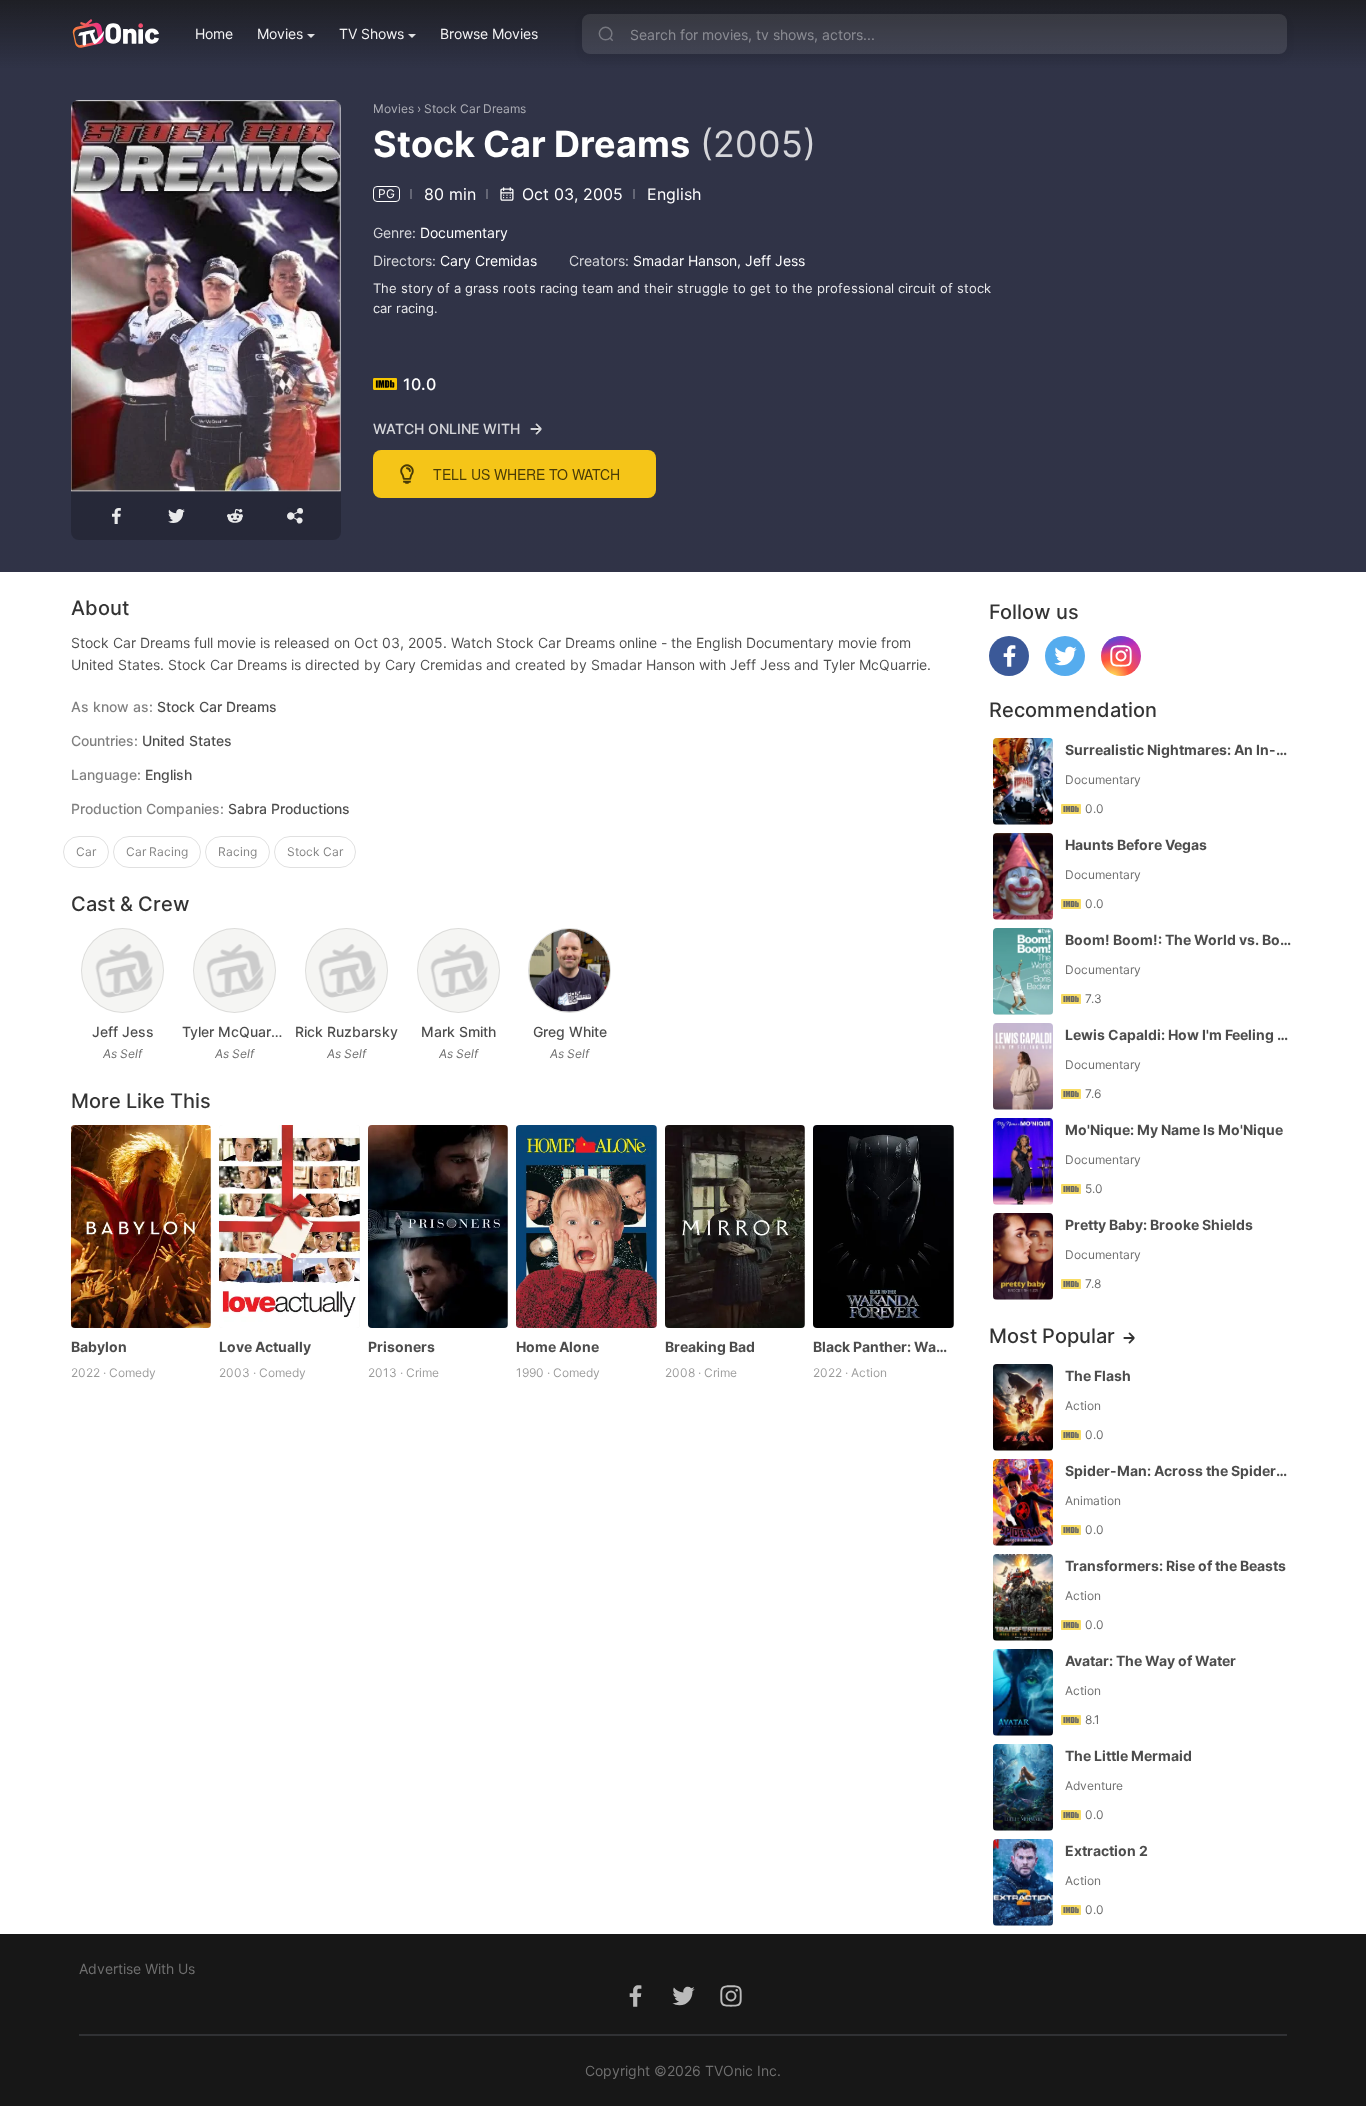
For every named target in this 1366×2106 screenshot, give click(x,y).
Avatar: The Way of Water (1150, 1660)
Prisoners (401, 1346)
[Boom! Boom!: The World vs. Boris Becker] (1023, 971)
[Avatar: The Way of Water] (1023, 1692)
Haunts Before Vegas (1136, 844)
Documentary (464, 232)
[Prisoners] (438, 1227)
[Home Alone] (586, 1227)
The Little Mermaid (1128, 1755)
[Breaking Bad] (735, 1227)
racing (237, 851)
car (86, 851)
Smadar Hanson (685, 260)
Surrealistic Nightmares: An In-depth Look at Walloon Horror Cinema (1178, 749)
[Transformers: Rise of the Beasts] (1023, 1597)
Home (214, 33)
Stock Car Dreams (475, 108)
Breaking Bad (710, 1346)
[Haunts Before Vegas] (1023, 876)
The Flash (1098, 1375)
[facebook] (1009, 670)
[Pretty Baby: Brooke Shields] (1023, 1256)
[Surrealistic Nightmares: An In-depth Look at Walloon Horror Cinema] (1023, 781)
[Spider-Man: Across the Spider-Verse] (1023, 1502)
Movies (280, 33)
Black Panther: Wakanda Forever (883, 1346)
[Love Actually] (289, 1227)
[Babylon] (141, 1227)
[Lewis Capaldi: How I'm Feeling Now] (1023, 1066)
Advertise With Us (137, 1968)
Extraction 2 (1106, 1850)
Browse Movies (489, 33)
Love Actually (265, 1346)
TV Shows (371, 33)
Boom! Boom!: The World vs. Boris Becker (1178, 939)
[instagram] (1121, 670)
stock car (315, 851)
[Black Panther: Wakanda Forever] (883, 1227)
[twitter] (1065, 670)
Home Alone (557, 1346)
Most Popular (1052, 1336)
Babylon (99, 1346)
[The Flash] (1023, 1407)
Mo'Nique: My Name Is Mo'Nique (1174, 1129)
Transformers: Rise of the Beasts (1175, 1565)
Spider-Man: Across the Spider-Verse (1178, 1470)
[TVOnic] (115, 34)
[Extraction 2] (1023, 1882)
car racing (157, 851)
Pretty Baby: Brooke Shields (1159, 1224)
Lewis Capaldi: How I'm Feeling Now (1178, 1034)
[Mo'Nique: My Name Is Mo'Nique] (1023, 1161)
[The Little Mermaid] (1023, 1787)
